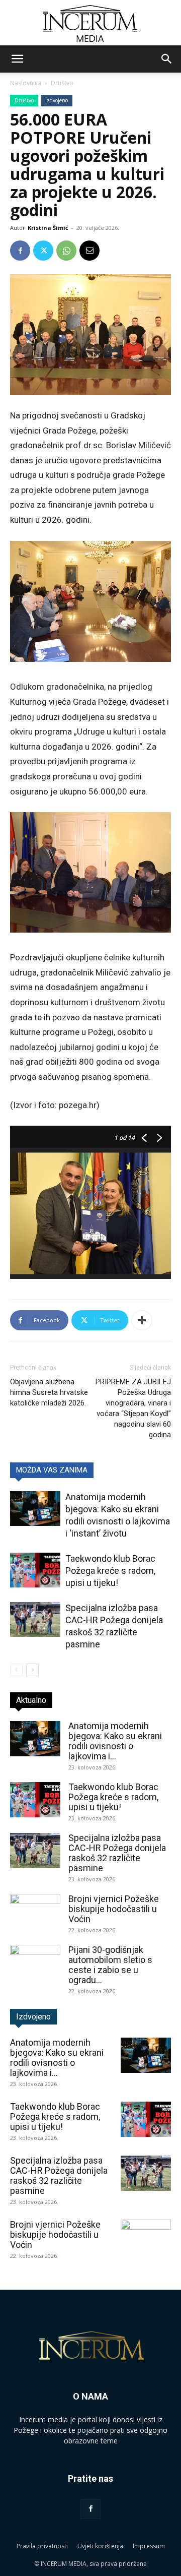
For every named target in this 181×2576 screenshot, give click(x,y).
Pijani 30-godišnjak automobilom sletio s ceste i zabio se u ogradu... (110, 1965)
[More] (142, 1320)
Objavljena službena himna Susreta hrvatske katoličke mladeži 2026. (49, 1392)
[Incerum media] (90, 23)
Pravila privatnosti (42, 2546)
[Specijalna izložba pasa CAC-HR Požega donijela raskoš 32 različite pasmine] (35, 1619)
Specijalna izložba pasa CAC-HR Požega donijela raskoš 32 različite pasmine (117, 1853)
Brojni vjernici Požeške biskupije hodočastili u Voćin (114, 1909)
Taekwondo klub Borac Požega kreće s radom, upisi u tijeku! (110, 1571)
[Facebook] (20, 251)
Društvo (62, 83)
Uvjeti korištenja (100, 2546)
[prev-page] (16, 1670)
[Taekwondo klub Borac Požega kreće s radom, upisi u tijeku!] (35, 1570)
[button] (17, 59)
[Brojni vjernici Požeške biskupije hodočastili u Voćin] (35, 1912)
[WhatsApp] (66, 251)
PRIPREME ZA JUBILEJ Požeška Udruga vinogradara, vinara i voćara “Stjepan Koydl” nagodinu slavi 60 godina (133, 1408)
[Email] (89, 251)
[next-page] (32, 1670)
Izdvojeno (57, 100)
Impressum (149, 2546)
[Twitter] (43, 251)
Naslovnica (26, 83)
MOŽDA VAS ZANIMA (52, 1470)
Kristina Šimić (48, 228)
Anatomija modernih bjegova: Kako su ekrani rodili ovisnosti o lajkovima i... (115, 1741)
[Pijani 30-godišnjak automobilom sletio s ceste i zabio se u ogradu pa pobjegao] (35, 1962)
